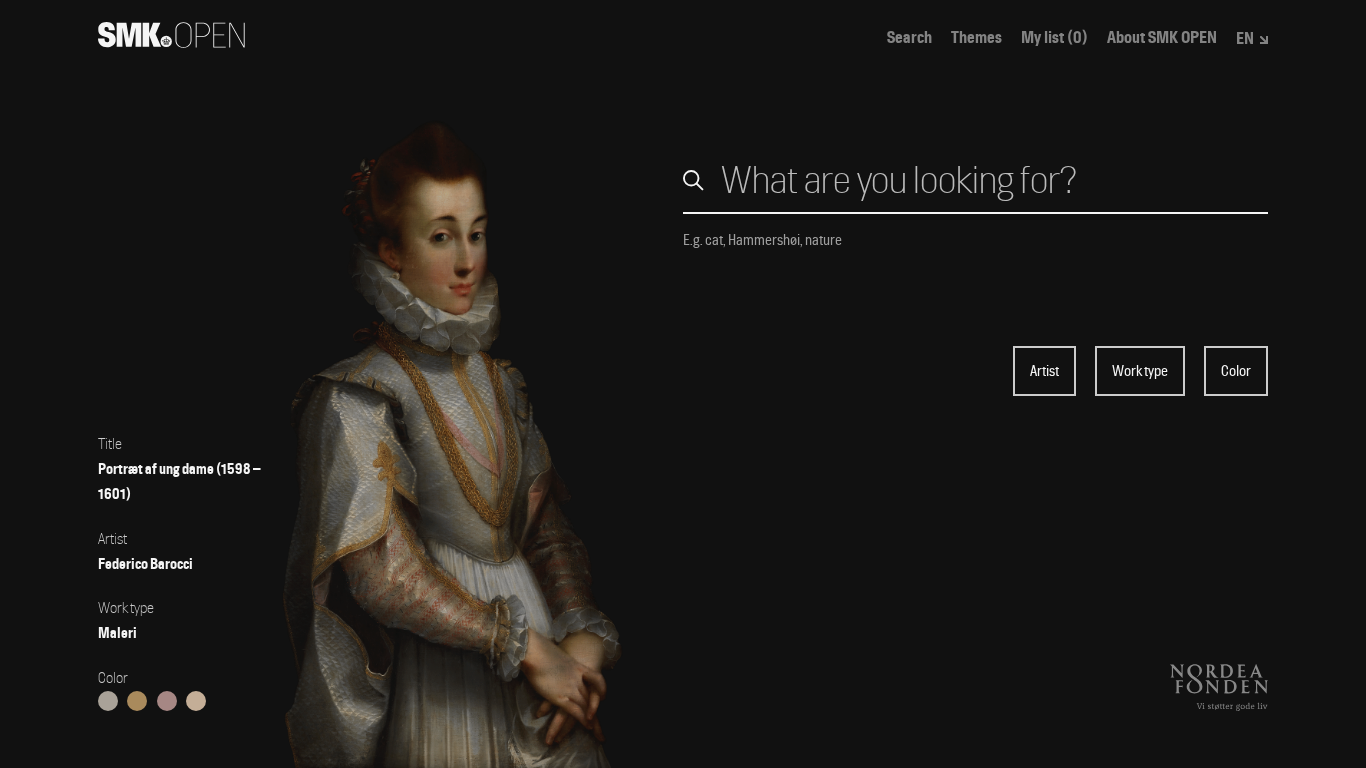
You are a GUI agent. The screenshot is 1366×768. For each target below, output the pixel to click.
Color (1236, 371)
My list (1054, 38)
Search (909, 38)
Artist (1044, 371)
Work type (1140, 371)
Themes (976, 38)
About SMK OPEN (1162, 38)
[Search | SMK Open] (171, 41)
